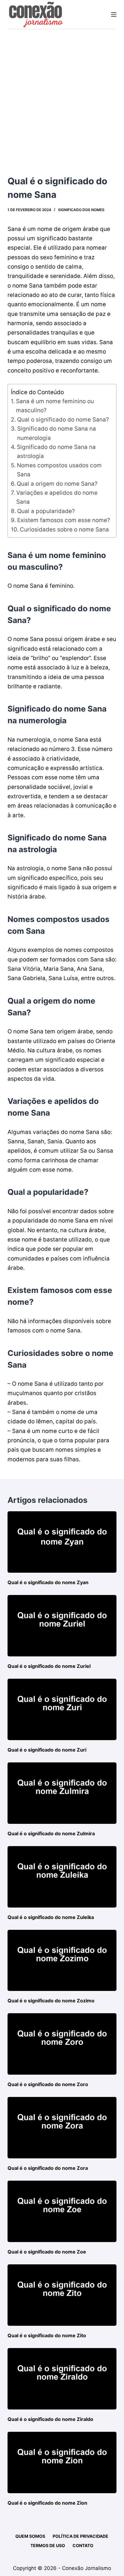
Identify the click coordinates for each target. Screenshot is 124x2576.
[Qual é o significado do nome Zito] (62, 2295)
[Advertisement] (62, 94)
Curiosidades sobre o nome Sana (64, 530)
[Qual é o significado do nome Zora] (62, 2128)
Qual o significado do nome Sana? (63, 420)
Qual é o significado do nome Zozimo (51, 2001)
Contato (83, 2545)
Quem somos (30, 2536)
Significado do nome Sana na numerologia (57, 433)
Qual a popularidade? (46, 511)
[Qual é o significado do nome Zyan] (62, 1542)
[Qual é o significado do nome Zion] (62, 2462)
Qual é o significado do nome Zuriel (49, 1666)
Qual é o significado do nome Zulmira (51, 1833)
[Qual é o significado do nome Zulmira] (62, 1793)
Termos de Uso (48, 2545)
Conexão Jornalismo (87, 2568)
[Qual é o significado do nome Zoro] (62, 2044)
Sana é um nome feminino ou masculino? (55, 406)
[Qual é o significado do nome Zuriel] (62, 1626)
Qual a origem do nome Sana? (57, 484)
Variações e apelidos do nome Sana (57, 497)
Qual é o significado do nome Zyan (48, 1582)
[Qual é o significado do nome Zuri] (62, 1709)
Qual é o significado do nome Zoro (48, 2084)
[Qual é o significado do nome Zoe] (62, 2211)
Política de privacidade (81, 2536)
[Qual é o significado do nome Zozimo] (62, 1961)
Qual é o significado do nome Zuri (47, 1750)
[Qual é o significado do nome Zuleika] (62, 1877)
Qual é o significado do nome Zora (48, 2168)
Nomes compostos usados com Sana (59, 470)
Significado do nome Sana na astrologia (56, 452)
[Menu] (114, 14)
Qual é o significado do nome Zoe (47, 2252)
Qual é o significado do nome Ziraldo (50, 2419)
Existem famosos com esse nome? (64, 520)
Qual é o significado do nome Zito (47, 2335)
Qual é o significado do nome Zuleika (51, 1917)
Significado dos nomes (81, 210)
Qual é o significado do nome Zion (47, 2503)
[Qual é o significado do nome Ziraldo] (62, 2379)
